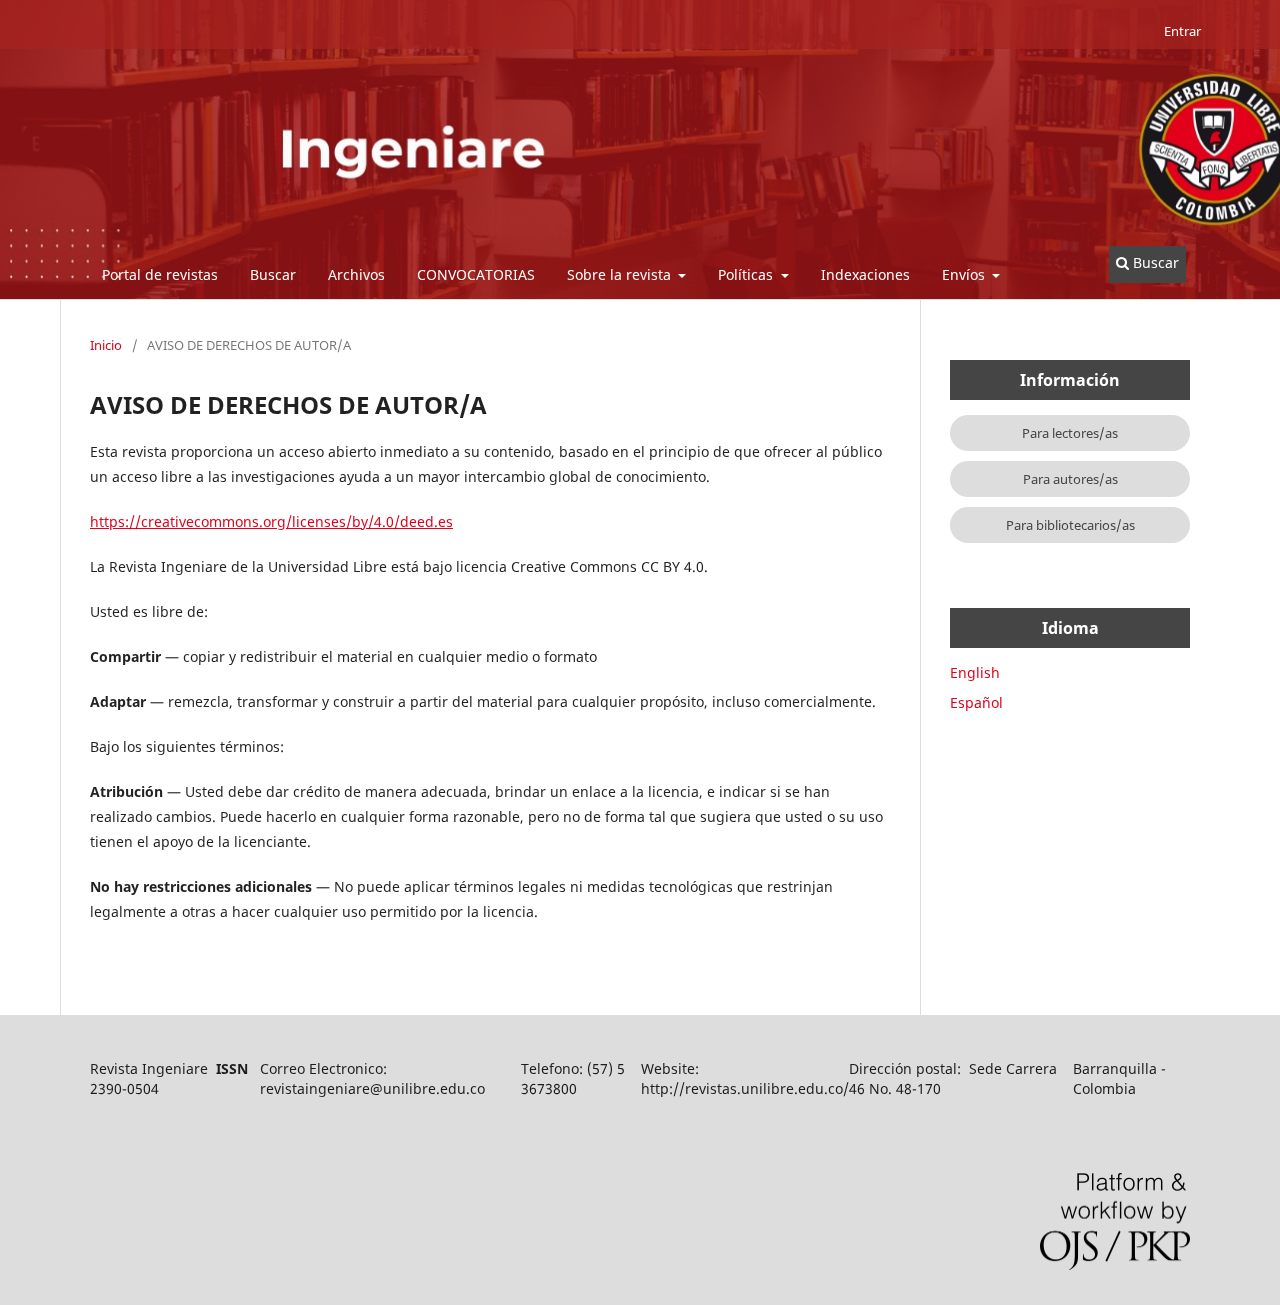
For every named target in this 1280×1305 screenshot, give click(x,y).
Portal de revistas (160, 274)
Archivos (356, 274)
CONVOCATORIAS (476, 274)
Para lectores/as (1070, 433)
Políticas (747, 274)
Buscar (273, 274)
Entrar (1182, 31)
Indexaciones (865, 274)
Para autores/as (1070, 479)
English (975, 672)
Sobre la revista (621, 274)
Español (976, 702)
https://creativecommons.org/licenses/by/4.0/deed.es (271, 521)
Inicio (106, 345)
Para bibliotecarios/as (1070, 525)
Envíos (965, 274)
